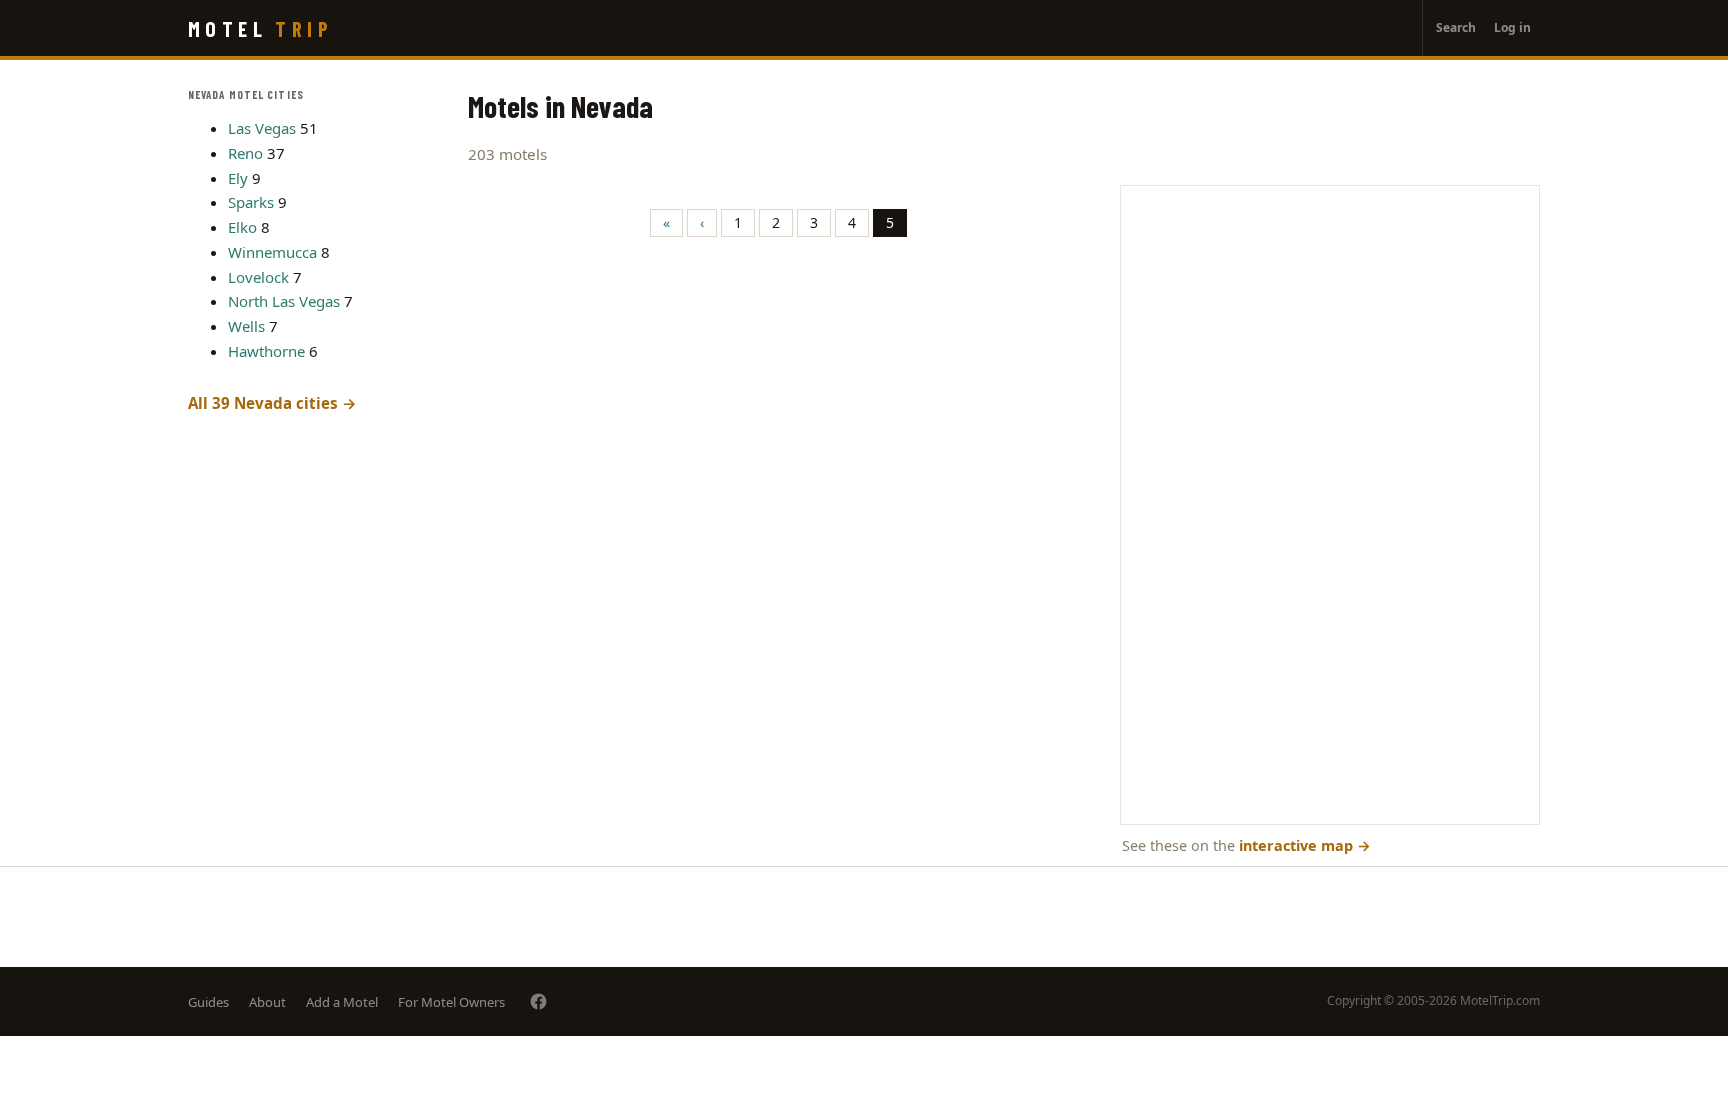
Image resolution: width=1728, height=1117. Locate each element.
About (267, 1002)
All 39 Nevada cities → (272, 403)
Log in (1512, 27)
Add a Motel (342, 1002)
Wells (246, 326)
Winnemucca (272, 252)
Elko (242, 227)
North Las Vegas (284, 301)
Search (1456, 27)
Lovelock (258, 277)
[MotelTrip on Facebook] (538, 1001)
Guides (208, 1002)
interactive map (1305, 845)
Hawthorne (266, 351)
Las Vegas (262, 128)
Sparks (251, 202)
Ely (238, 178)
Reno (245, 153)
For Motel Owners (451, 1002)
